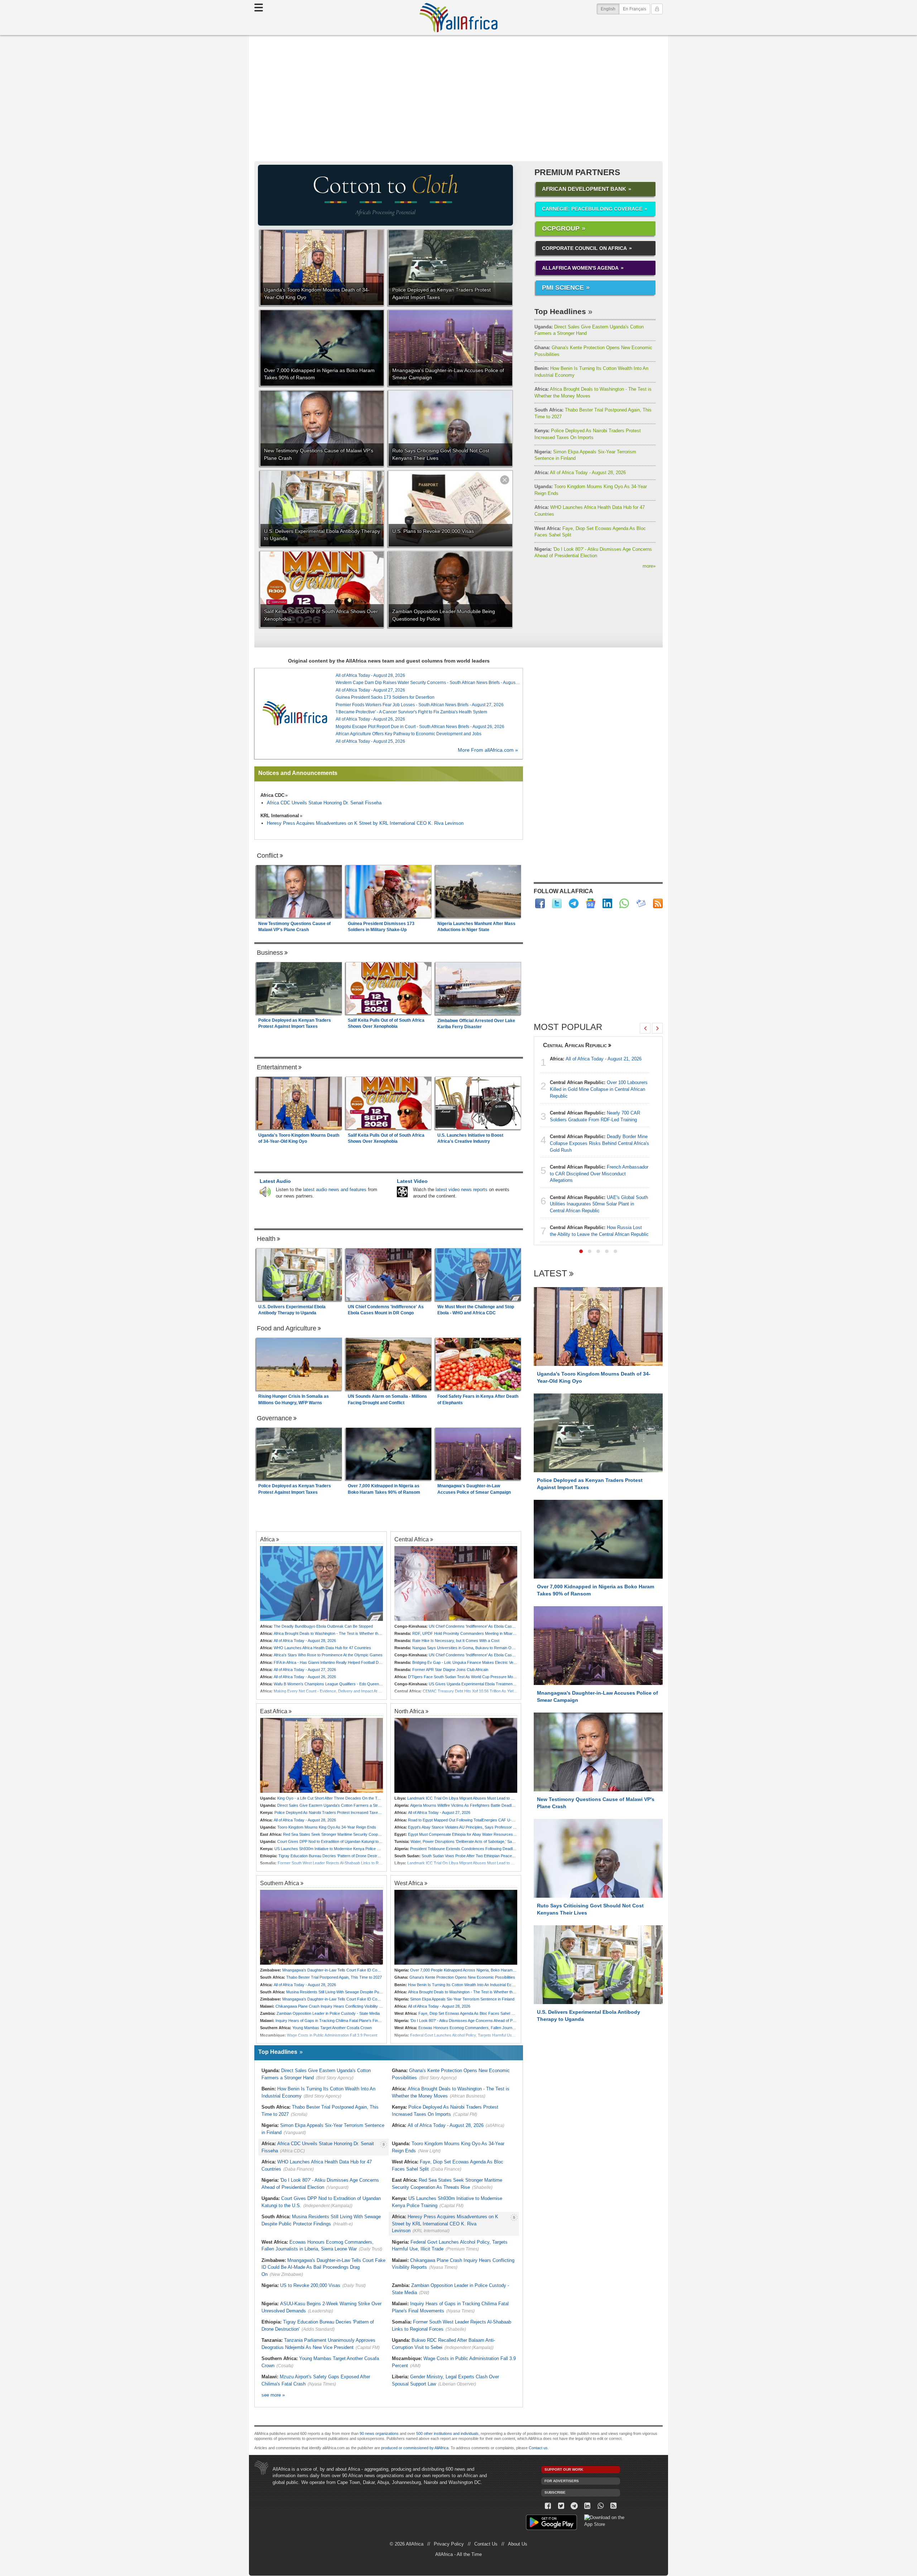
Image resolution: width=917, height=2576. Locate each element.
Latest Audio (275, 1181)
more (649, 566)
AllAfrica (458, 18)
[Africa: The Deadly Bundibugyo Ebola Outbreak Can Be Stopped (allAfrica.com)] (321, 1583)
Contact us (538, 2448)
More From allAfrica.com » (488, 750)
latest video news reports (462, 1190)
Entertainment (277, 1067)
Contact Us (486, 2544)
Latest (550, 1274)
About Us (518, 2544)
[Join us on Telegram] (574, 2506)
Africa (267, 1539)
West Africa (409, 1883)
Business (270, 953)
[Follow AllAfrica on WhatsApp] (624, 903)
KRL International (280, 816)
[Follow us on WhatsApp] (601, 2506)
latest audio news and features (335, 1190)
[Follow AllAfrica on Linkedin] (607, 903)
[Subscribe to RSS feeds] (658, 903)
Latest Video (412, 1181)
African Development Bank (584, 189)
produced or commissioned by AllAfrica (415, 2448)
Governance (274, 1418)
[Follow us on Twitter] (561, 2506)
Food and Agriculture (287, 1328)
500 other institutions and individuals (447, 2433)
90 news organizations (379, 2433)
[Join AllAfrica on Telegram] (574, 903)
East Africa (274, 1711)
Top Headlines (560, 311)
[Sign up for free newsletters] (641, 903)
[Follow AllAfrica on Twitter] (557, 903)
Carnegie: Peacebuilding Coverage (592, 209)
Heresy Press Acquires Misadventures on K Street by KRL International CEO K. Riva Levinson (365, 823)
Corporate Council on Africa (584, 248)
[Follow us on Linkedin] (587, 2506)
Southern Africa (280, 1883)
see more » (273, 2395)
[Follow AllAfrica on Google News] (590, 903)
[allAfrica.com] (295, 713)
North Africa (409, 1711)
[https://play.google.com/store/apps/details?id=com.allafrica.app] (551, 2523)
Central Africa (412, 1539)
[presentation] (645, 1028)
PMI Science (563, 288)
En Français (635, 9)
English (610, 9)
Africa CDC (272, 795)
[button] (581, 1251)
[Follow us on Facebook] (548, 2506)
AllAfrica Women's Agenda (580, 268)
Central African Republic (575, 1045)
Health (266, 1239)
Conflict (268, 856)
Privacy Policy (449, 2544)
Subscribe (555, 2492)
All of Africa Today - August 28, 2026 (580, 473)
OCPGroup (561, 228)
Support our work (564, 2469)
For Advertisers (562, 2481)
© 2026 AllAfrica (407, 2544)
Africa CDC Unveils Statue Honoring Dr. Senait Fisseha (324, 803)
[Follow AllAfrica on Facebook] (540, 903)
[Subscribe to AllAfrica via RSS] (614, 2506)
